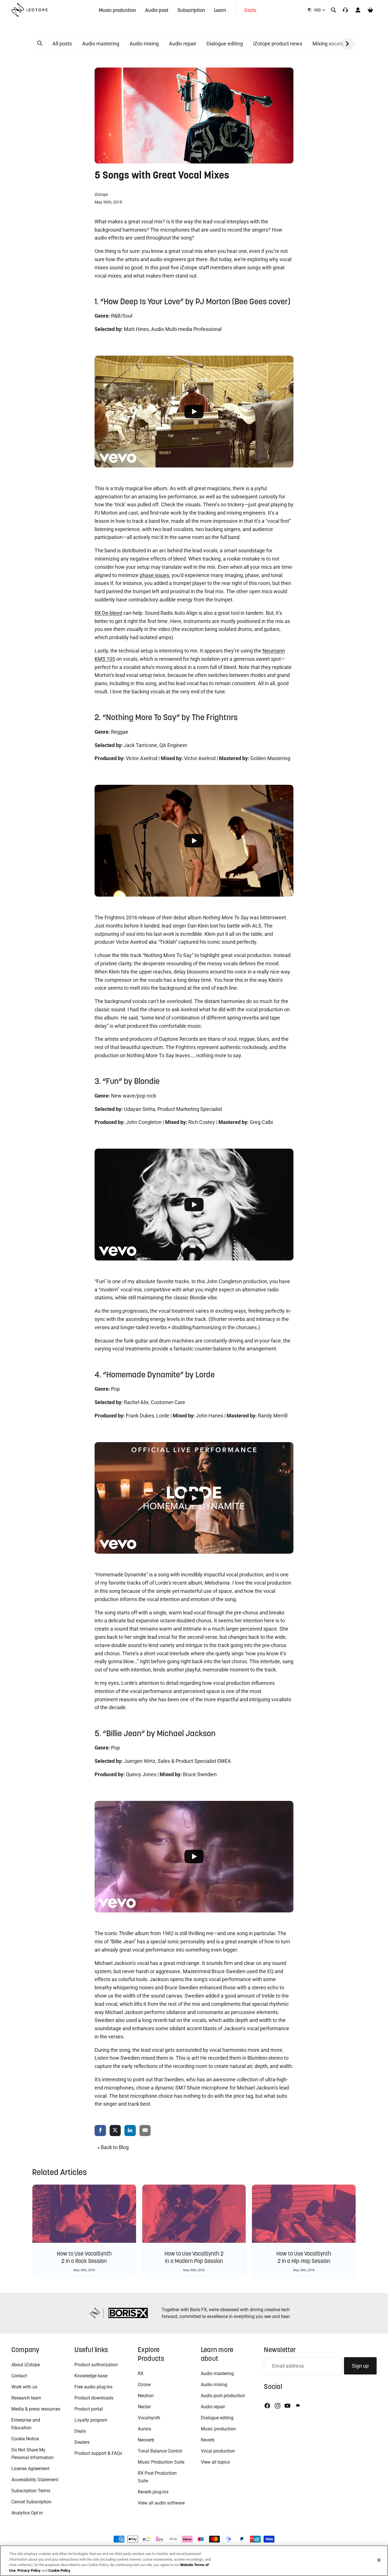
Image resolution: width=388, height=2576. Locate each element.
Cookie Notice (25, 2439)
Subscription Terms (31, 2491)
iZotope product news (278, 44)
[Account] (358, 10)
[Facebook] (267, 2406)
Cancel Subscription (31, 2502)
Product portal (89, 2409)
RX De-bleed (108, 613)
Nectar (144, 2407)
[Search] (333, 10)
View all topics (215, 2462)
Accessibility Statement (35, 2480)
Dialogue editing (225, 44)
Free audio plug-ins (93, 2387)
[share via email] (145, 2131)
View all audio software (161, 2503)
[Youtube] (287, 2406)
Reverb (208, 2440)
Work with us (24, 2387)
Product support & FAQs (98, 2453)
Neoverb (146, 2440)
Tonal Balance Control (160, 2451)
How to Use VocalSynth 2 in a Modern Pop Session (194, 2257)
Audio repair (183, 44)
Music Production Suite (161, 2462)
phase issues (155, 575)
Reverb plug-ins (153, 2492)
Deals (80, 2431)
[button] (40, 43)
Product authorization (96, 2365)
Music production (218, 2429)
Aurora (144, 2429)
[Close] (379, 2560)
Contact (19, 2376)
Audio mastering (101, 44)
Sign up (360, 2366)
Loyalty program (91, 2420)
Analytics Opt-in (27, 2513)
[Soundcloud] (297, 2406)
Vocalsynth (149, 2418)
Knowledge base (91, 2376)
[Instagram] (278, 2406)
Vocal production (218, 2451)
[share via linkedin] (130, 2131)
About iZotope (26, 2365)
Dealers (82, 2442)
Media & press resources (36, 2409)
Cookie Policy (59, 2570)
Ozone (144, 2385)
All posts (62, 44)
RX (141, 2373)
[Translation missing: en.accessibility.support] (345, 10)
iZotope (102, 194)
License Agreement (30, 2469)
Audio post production (223, 2396)
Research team (26, 2398)
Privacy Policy (29, 2570)
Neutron (146, 2396)
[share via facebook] (100, 2131)
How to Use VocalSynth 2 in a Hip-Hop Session (304, 2257)
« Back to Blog (113, 2147)
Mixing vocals (328, 44)
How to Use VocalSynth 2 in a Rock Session (84, 2257)
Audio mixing (144, 44)
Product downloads (94, 2398)
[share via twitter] (115, 2131)
